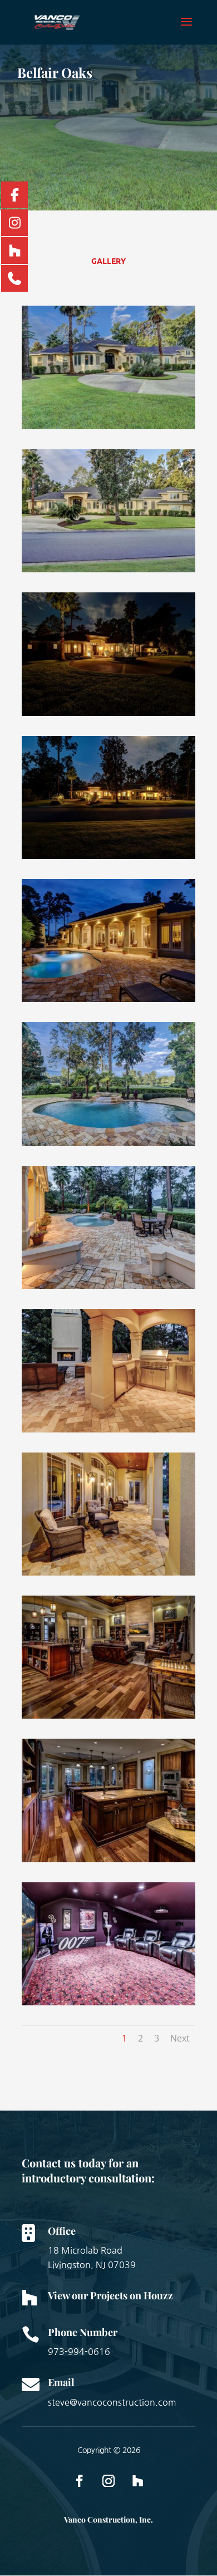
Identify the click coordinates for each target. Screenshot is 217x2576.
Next (180, 2038)
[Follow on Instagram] (108, 2481)
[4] (108, 1289)
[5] (108, 1432)
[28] (108, 1862)
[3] (108, 1145)
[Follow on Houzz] (137, 2481)
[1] (108, 716)
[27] (108, 2005)
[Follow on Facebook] (80, 2481)
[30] (108, 859)
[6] (108, 1575)
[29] (108, 1718)
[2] (108, 1002)
